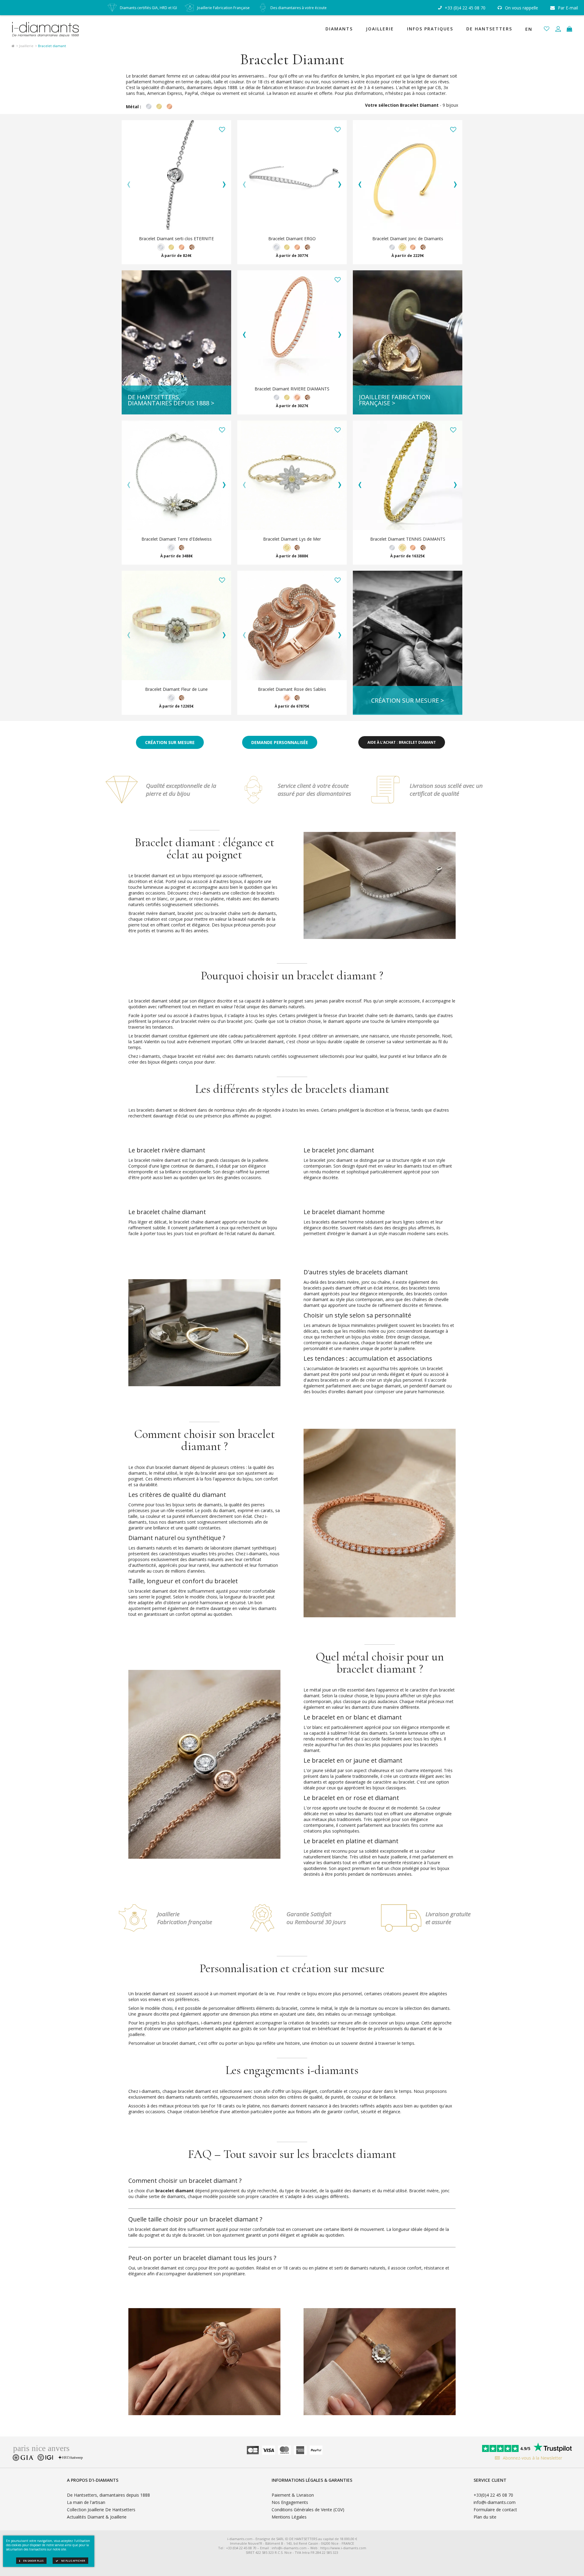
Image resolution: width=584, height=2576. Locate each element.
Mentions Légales (289, 2517)
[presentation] (129, 184)
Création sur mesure (170, 742)
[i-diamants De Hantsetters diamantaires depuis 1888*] (48, 29)
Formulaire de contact (495, 2510)
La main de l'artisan (86, 2502)
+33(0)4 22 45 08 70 (493, 2495)
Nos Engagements (290, 2502)
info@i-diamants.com (495, 2502)
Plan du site (485, 2517)
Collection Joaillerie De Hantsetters (101, 2510)
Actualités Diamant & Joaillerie (97, 2517)
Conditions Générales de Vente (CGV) (308, 2510)
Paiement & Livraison (293, 2495)
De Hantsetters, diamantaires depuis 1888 (108, 2495)
